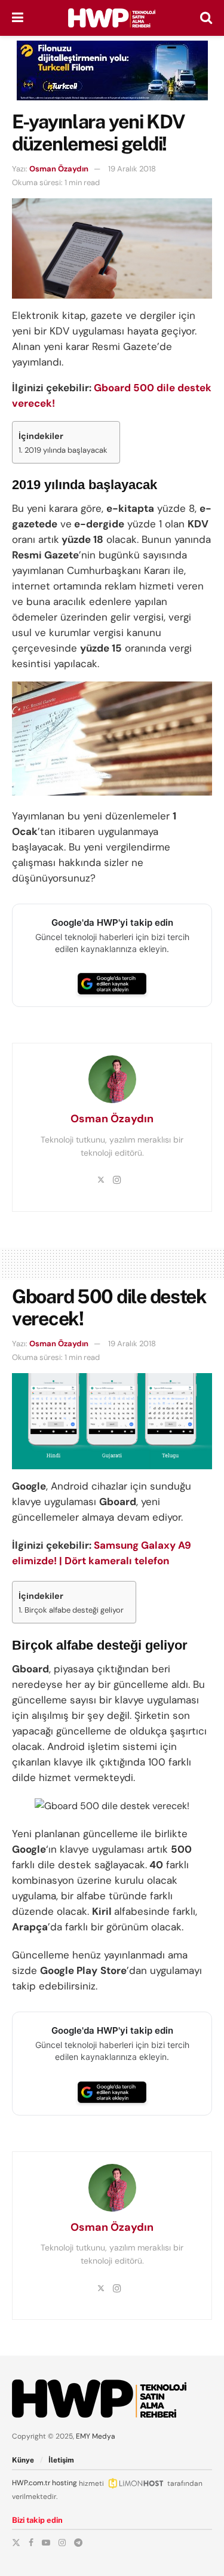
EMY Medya (96, 2436)
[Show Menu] (18, 18)
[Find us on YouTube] (46, 2543)
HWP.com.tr (31, 2483)
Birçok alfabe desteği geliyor (74, 1610)
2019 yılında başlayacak (66, 450)
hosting (65, 2483)
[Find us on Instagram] (62, 2543)
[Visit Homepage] (112, 18)
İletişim (61, 2460)
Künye (23, 2460)
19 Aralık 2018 (132, 169)
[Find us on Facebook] (31, 2543)
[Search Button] (206, 18)
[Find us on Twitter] (16, 2543)
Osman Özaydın (59, 169)
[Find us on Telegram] (78, 2543)
